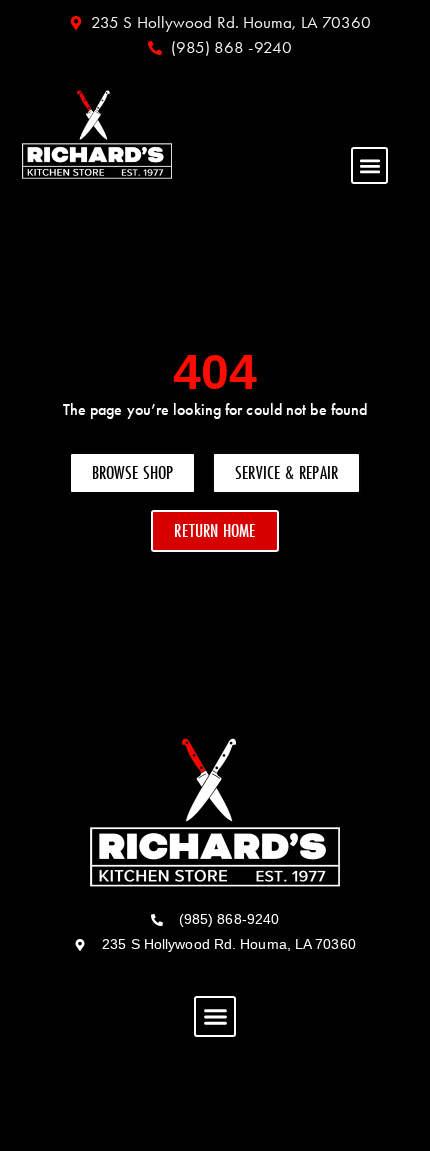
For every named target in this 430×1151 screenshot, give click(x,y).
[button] (369, 165)
